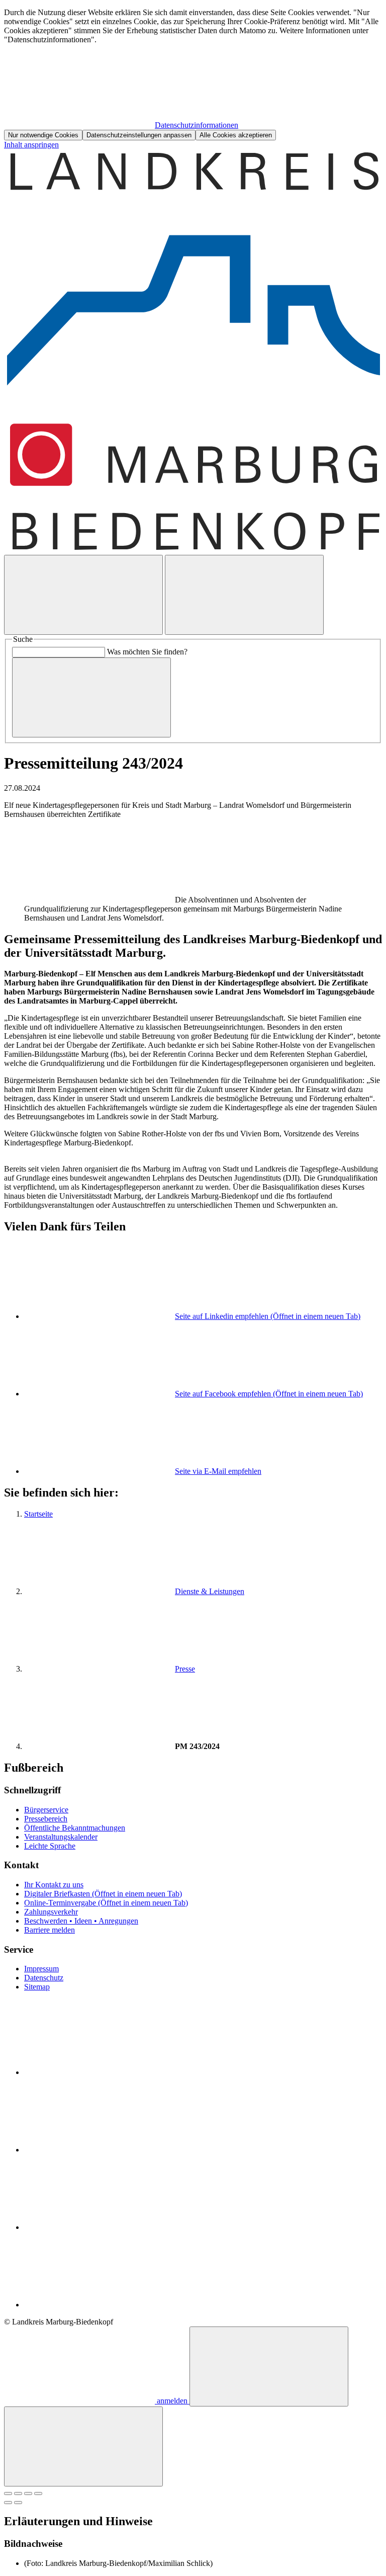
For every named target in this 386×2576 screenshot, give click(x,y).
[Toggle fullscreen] (28, 2494)
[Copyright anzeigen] (100, 900)
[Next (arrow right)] (18, 2503)
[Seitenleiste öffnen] (244, 595)
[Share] (18, 2494)
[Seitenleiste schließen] (83, 2446)
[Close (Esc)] (8, 2494)
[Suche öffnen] (83, 595)
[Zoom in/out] (38, 2494)
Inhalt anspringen (31, 145)
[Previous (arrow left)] (8, 2503)
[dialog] (193, 74)
